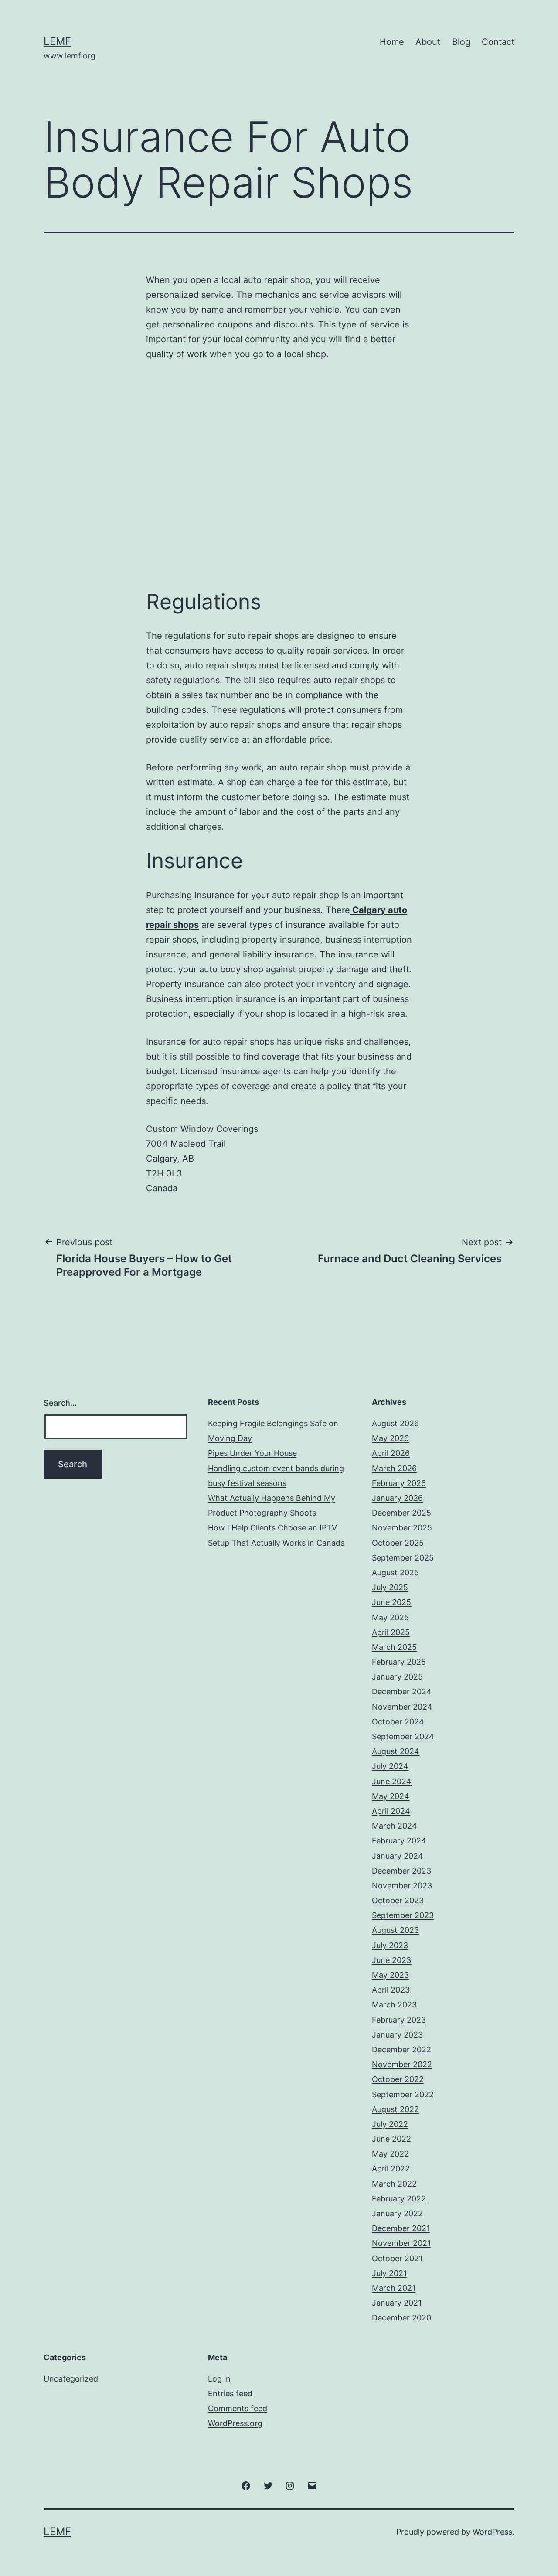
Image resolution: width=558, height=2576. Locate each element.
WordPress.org (235, 2423)
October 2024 (398, 1722)
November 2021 (401, 2243)
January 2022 (397, 2213)
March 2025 (394, 1647)
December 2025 (401, 1513)
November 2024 (402, 1707)
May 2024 (391, 1796)
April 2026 (391, 1453)
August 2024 (396, 1751)
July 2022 (390, 2124)
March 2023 (394, 2005)
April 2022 (391, 2169)
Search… (60, 1403)
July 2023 (390, 1945)
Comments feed (238, 2408)
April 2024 (391, 1811)
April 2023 (391, 1990)
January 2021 (397, 2303)
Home (392, 42)
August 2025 (395, 1573)
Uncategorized (71, 2379)
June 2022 (391, 2139)
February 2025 (399, 1662)
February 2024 (399, 1841)
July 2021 (389, 2273)
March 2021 (394, 2288)
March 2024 (395, 1826)
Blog (461, 42)
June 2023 (391, 1960)
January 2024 (398, 1856)
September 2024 (403, 1736)
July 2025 (390, 1587)
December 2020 (401, 2318)
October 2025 (398, 1543)
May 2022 (390, 2154)
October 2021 (397, 2258)
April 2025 (391, 1632)
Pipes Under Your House (252, 1453)
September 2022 (403, 2094)
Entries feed (230, 2394)
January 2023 (397, 2035)
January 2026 (397, 1498)
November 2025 (402, 1528)
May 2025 (390, 1617)
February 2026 (399, 1483)
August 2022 (395, 2109)
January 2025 (397, 1677)
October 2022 (398, 2079)
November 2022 (402, 2064)
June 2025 (391, 1602)
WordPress (492, 2532)
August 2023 (395, 1930)
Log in (219, 2379)
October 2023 (398, 1900)
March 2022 (394, 2184)
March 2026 (394, 1468)
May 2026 (390, 1438)
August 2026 (395, 1423)
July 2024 (390, 1766)
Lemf (57, 41)
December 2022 (401, 2050)
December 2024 (402, 1692)
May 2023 (390, 1975)
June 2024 (392, 1781)
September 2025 (403, 1558)
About (428, 42)
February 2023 (399, 2020)
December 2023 (401, 1871)
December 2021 (401, 2228)
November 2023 (402, 1886)
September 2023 (403, 1915)
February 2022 (399, 2199)
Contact (498, 42)
